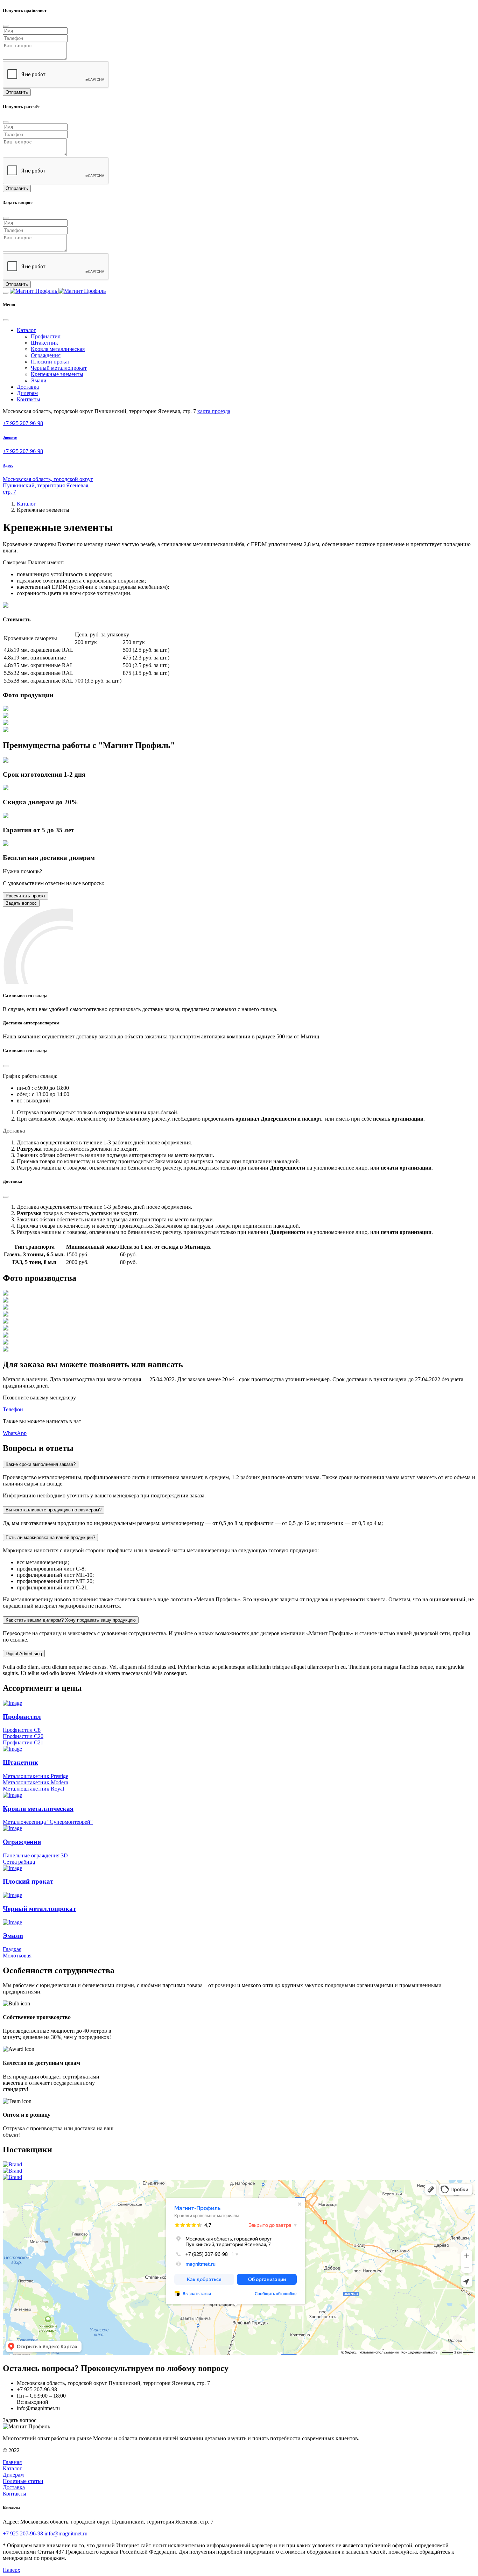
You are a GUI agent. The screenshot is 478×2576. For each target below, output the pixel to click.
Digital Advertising (24, 1654)
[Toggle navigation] (6, 293)
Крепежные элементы (57, 374)
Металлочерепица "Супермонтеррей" (48, 1822)
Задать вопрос (21, 903)
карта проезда (214, 411)
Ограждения (46, 355)
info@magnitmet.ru (66, 2533)
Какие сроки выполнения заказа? (41, 1464)
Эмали (39, 380)
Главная (12, 2462)
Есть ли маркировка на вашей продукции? (50, 1537)
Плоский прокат (50, 362)
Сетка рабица (19, 1862)
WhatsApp (15, 1433)
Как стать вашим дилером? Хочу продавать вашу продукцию (71, 1620)
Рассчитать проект (26, 896)
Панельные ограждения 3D (35, 1855)
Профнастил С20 (23, 1736)
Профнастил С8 (22, 1730)
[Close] (6, 26)
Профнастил (46, 336)
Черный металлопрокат (59, 368)
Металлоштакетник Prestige (36, 1776)
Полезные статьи (23, 2481)
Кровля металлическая (58, 349)
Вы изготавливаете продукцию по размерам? (54, 1510)
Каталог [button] (26, 330)
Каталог (26, 504)
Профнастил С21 (23, 1742)
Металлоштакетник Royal (33, 1789)
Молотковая (17, 1956)
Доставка (28, 387)
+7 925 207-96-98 (23, 423)
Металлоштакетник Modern (36, 1782)
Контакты (29, 399)
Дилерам (27, 393)
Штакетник (44, 343)
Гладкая (12, 1949)
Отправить (17, 92)
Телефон (13, 1409)
